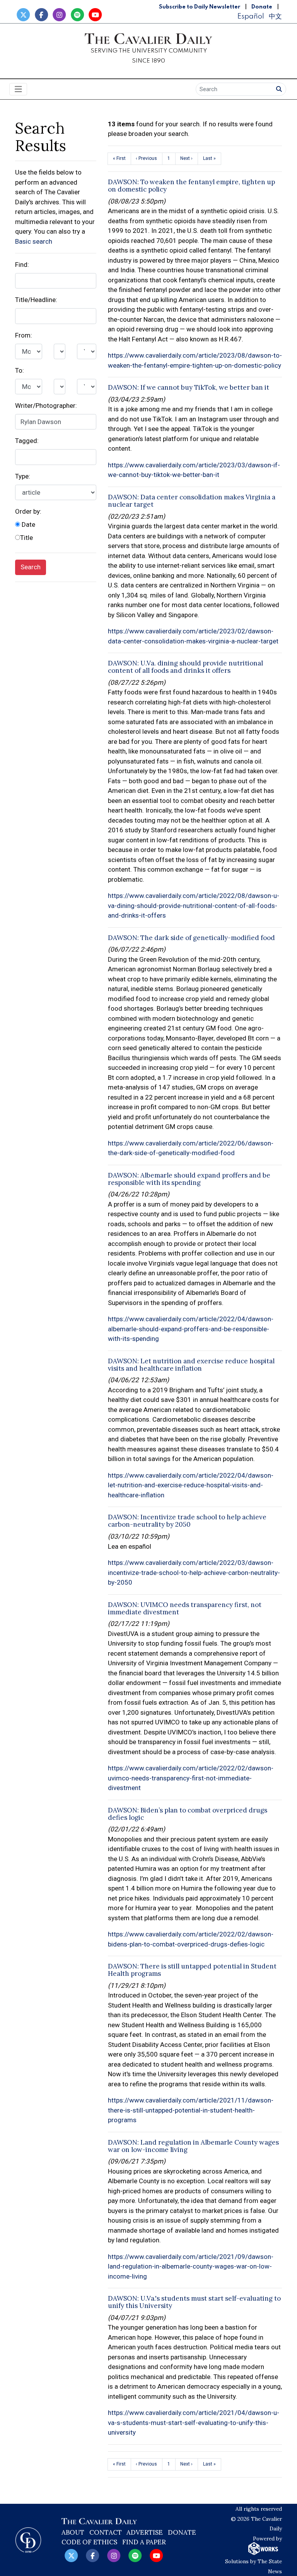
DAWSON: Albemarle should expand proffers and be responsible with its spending (189, 1179)
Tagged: (27, 441)
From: (24, 335)
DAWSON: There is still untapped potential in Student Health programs (192, 1970)
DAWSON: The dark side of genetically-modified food (191, 938)
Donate (262, 7)
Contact (106, 2532)
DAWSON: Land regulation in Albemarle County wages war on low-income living (193, 2146)
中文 (275, 16)
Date (28, 524)
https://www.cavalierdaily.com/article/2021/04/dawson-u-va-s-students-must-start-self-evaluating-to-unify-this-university (194, 2422)
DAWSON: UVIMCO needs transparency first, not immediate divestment (185, 1608)
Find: (22, 265)
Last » (209, 158)
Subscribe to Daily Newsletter (200, 7)
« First (119, 158)
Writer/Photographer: (46, 406)
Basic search (34, 241)
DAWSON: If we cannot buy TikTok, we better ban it (189, 387)
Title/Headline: (36, 300)
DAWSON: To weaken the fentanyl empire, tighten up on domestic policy (191, 186)
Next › (186, 158)
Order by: (28, 511)
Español (251, 16)
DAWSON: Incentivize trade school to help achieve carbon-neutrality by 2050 (187, 1521)
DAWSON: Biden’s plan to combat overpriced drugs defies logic (188, 1814)
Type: (23, 476)
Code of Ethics (89, 2542)
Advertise (145, 2532)
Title (26, 538)
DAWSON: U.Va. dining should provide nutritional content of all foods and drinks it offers (185, 667)
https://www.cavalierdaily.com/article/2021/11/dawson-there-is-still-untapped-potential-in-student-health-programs (191, 2110)
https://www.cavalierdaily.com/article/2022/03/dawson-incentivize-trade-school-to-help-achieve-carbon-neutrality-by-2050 (194, 1572)
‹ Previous (146, 158)
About (73, 2532)
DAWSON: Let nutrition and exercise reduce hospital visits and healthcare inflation (191, 1365)
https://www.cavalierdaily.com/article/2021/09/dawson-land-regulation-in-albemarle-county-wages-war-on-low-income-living (191, 2266)
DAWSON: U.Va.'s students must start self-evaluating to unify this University (194, 2302)
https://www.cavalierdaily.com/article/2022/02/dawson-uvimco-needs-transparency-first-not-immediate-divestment (191, 1778)
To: (20, 370)
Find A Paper (144, 2542)
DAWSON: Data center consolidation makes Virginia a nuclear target (192, 501)
